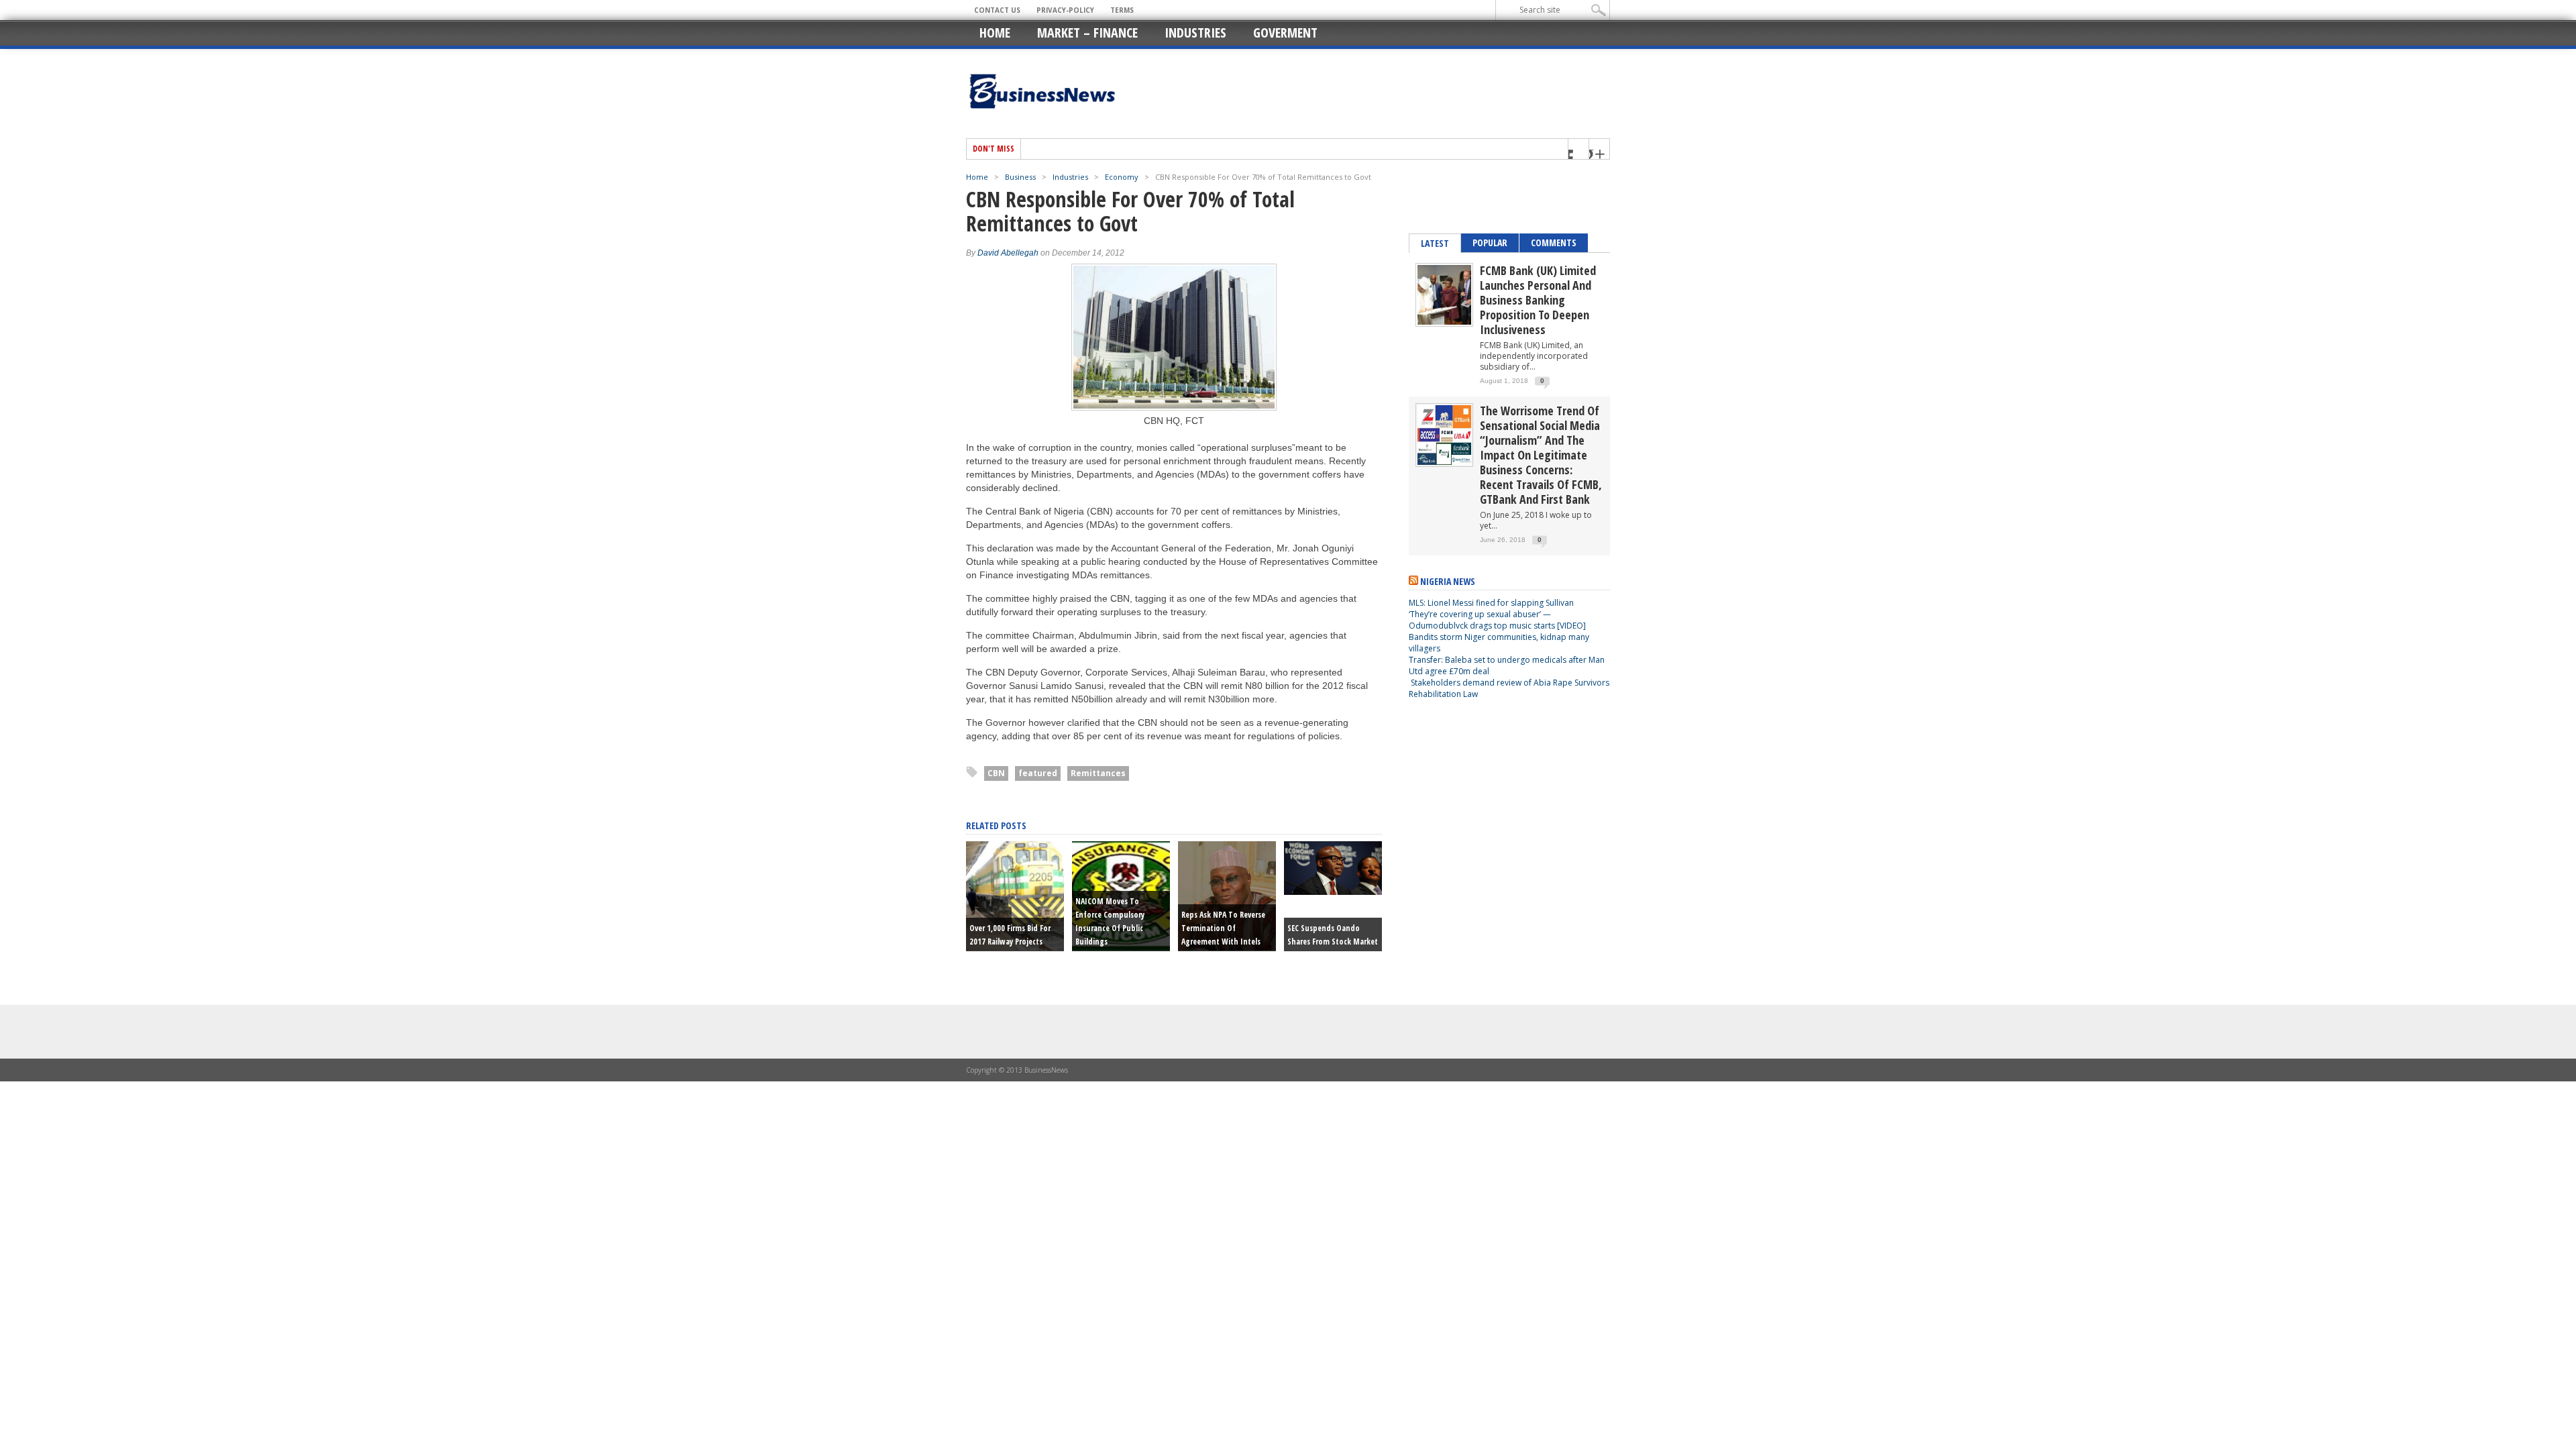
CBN (996, 773)
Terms (1122, 10)
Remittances (1098, 773)
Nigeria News (1448, 581)
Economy (1122, 177)
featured (1038, 773)
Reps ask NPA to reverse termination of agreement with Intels (1223, 928)
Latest (1435, 243)
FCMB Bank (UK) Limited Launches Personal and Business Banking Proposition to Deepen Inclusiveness (1538, 300)
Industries (1195, 33)
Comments (1554, 243)
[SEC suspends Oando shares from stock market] (1333, 892)
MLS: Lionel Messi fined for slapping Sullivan (1491, 603)
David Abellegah (1008, 253)
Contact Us (997, 10)
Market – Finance (1087, 33)
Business (1020, 177)
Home (995, 33)
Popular (1490, 243)
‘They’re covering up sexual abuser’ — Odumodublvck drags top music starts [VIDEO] (1497, 620)
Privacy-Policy (1065, 10)
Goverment (1285, 33)
